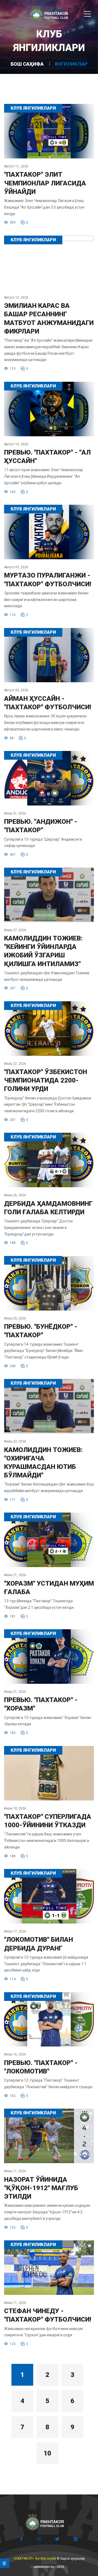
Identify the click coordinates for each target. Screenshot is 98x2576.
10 (47, 2453)
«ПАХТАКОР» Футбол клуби (35, 2559)
